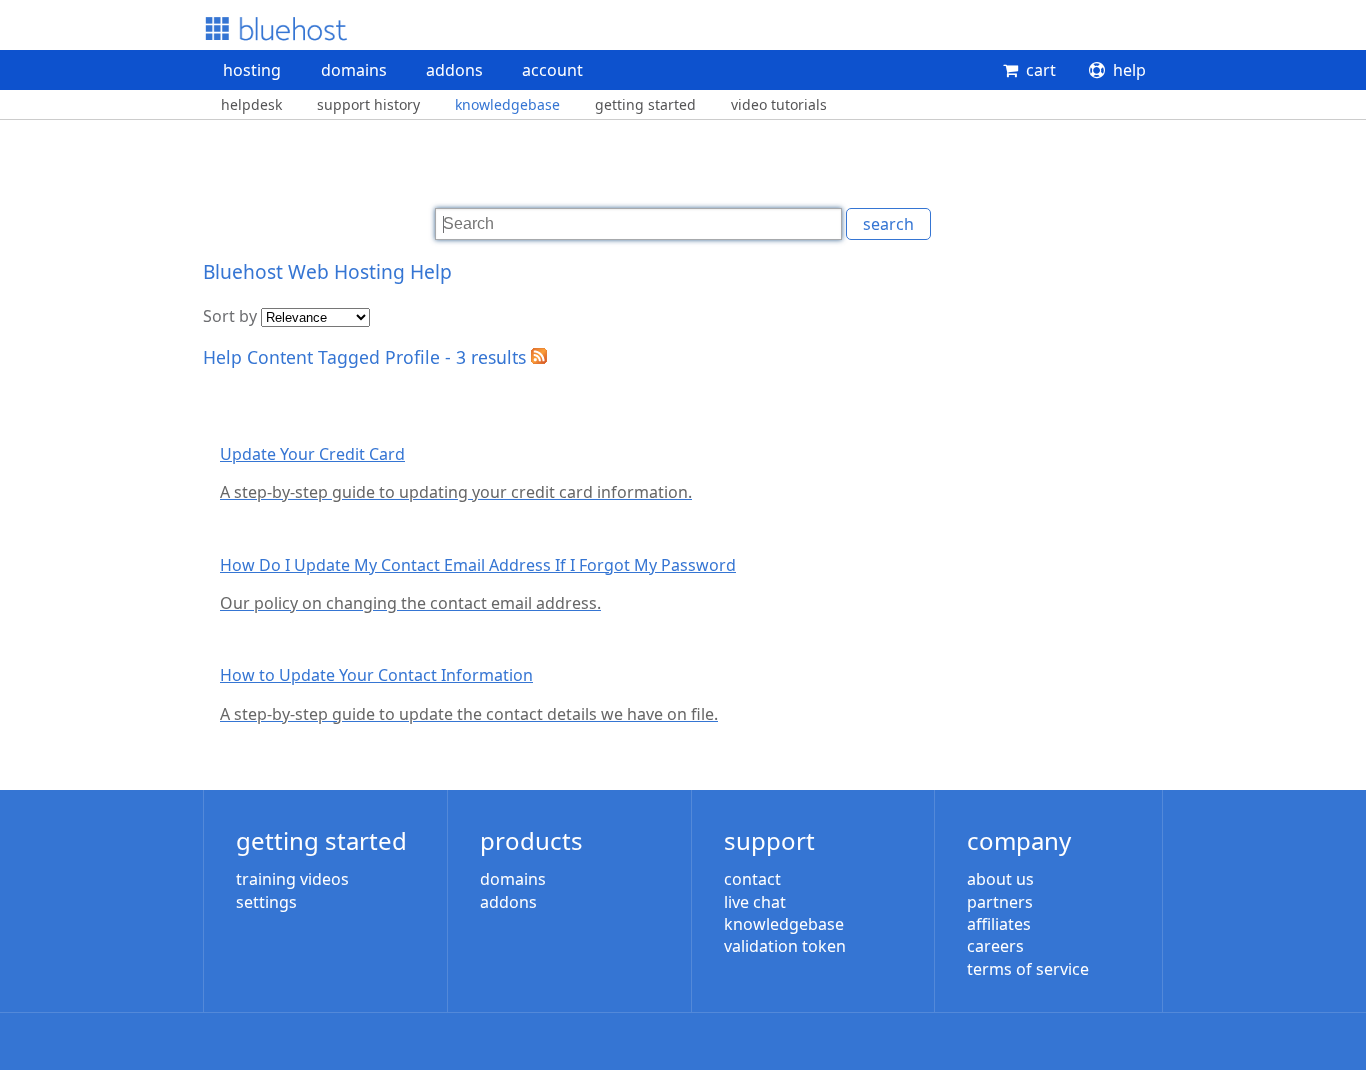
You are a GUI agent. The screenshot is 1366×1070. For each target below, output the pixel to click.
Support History (368, 104)
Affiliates (999, 924)
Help (1129, 70)
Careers (995, 946)
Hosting (252, 70)
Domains (354, 70)
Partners (1000, 902)
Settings (266, 902)
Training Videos (292, 879)
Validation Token (785, 946)
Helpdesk (251, 104)
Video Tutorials (779, 104)
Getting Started (645, 104)
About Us (1000, 879)
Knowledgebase (507, 104)
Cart (1041, 70)
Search (888, 224)
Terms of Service (1028, 969)
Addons (454, 70)
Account (552, 70)
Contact (752, 879)
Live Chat (755, 902)
